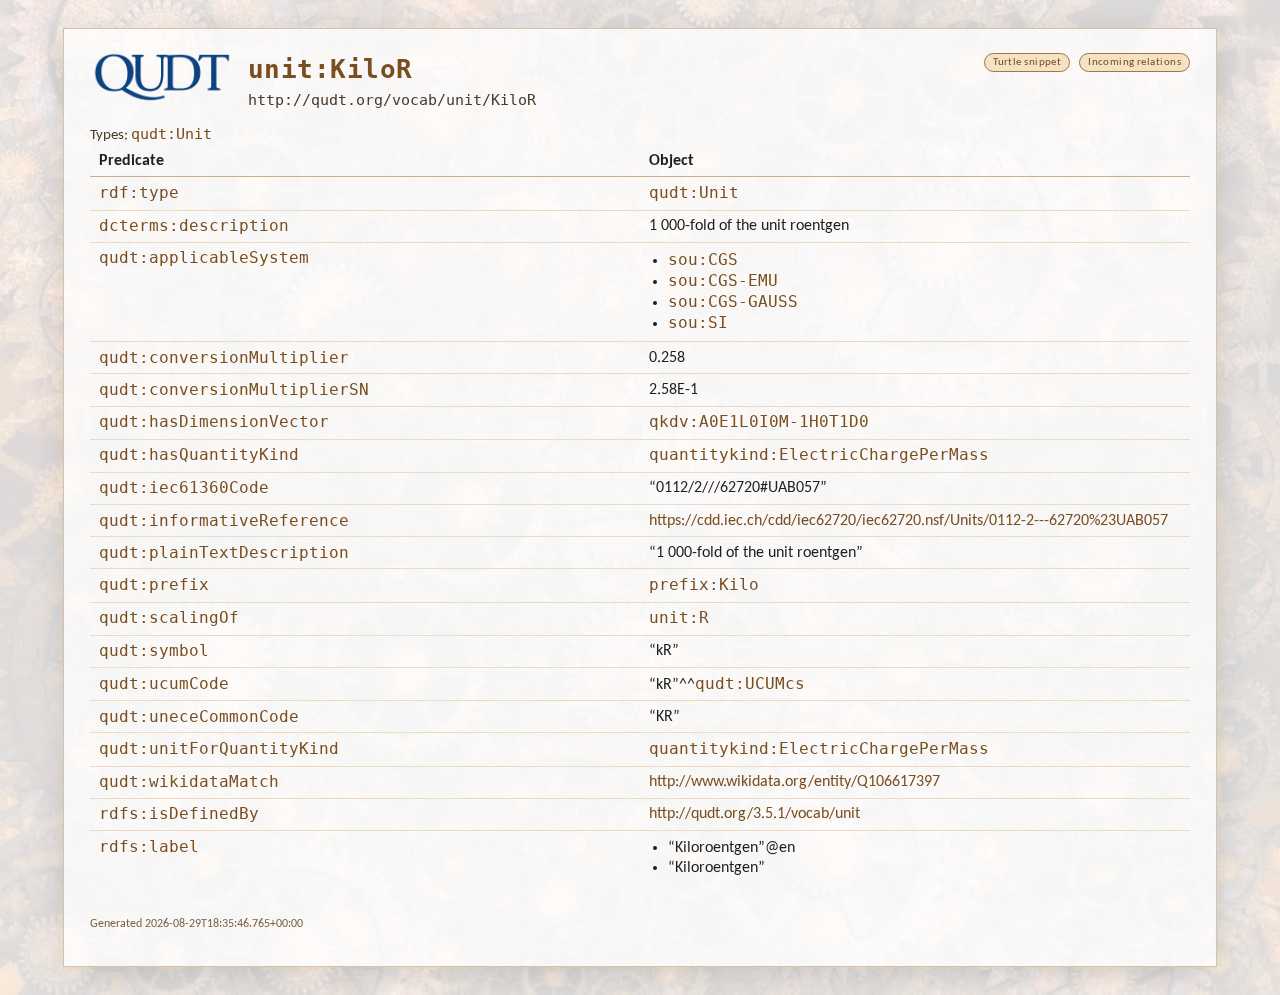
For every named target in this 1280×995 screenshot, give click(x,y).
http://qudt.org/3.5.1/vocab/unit (754, 814)
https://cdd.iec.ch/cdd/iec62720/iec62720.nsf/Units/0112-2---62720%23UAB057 (908, 521)
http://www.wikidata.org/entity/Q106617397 (794, 782)
